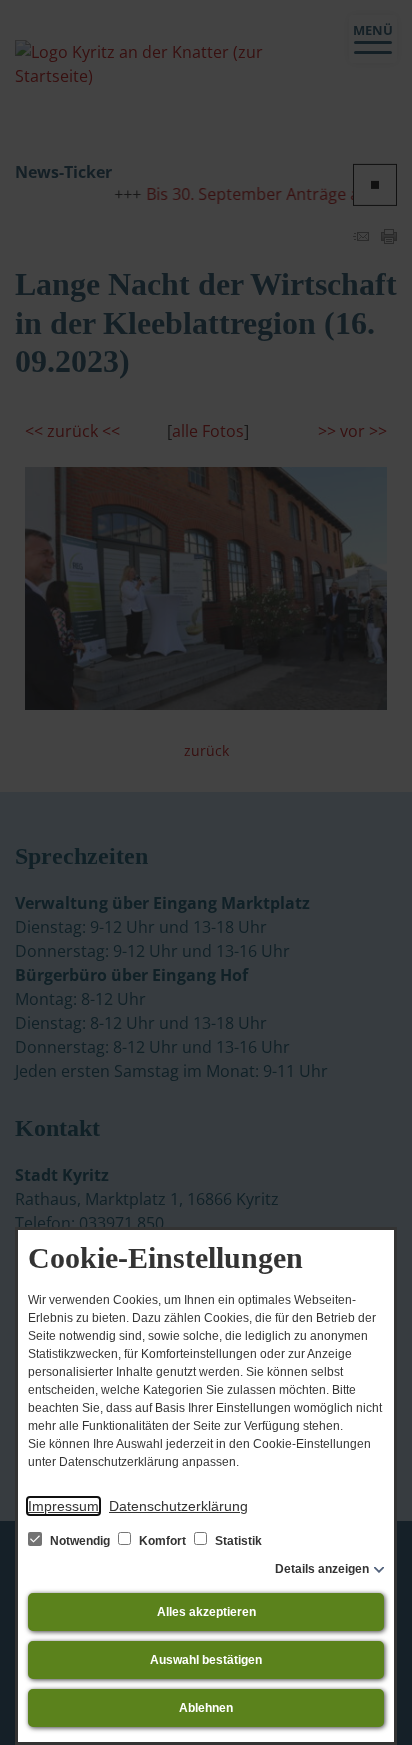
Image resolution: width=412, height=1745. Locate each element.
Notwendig (80, 1541)
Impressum (63, 1506)
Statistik (237, 1541)
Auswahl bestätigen (206, 1660)
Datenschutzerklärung (178, 1506)
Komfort (162, 1541)
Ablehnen (206, 1708)
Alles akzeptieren (206, 1612)
